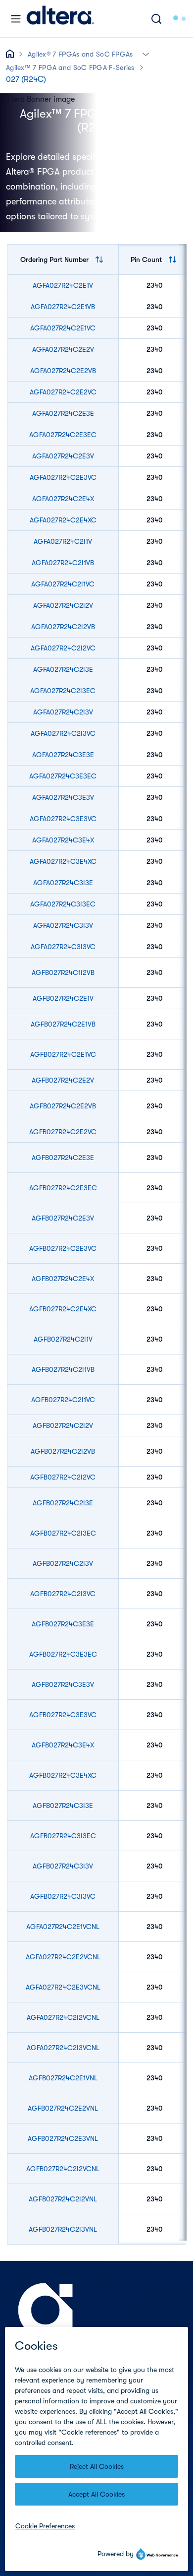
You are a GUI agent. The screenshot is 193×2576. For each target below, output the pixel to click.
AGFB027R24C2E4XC (63, 1309)
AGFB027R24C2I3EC (63, 1533)
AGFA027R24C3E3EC (63, 776)
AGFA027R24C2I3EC (63, 691)
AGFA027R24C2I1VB (63, 563)
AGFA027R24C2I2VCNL (63, 2017)
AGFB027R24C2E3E (63, 1158)
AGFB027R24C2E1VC (63, 1054)
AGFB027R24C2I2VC (63, 1477)
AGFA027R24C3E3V (63, 797)
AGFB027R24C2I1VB (63, 1369)
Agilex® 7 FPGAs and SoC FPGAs (80, 54)
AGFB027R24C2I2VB (63, 1451)
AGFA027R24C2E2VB (63, 371)
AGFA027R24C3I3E (63, 883)
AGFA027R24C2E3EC (63, 435)
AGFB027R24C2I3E (63, 1503)
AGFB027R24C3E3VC (63, 1715)
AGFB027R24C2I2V (63, 1425)
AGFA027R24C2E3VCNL (63, 1987)
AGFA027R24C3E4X (63, 840)
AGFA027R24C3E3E (63, 755)
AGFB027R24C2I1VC (63, 1400)
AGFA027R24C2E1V (63, 285)
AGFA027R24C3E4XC (63, 861)
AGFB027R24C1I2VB (63, 972)
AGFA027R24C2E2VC (63, 392)
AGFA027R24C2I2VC (63, 648)
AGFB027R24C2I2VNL (63, 2199)
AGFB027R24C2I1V (63, 1339)
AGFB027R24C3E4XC (63, 1775)
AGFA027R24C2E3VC (63, 477)
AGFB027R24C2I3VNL (63, 2229)
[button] (146, 53)
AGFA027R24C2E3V (63, 456)
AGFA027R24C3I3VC (63, 947)
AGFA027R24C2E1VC (63, 328)
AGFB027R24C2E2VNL (63, 2108)
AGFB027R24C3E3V (63, 1684)
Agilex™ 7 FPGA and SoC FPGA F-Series (70, 67)
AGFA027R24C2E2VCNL (63, 1957)
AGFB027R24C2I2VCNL (63, 2169)
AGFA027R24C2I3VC (63, 733)
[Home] (60, 19)
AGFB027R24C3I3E (63, 1805)
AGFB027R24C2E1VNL (63, 2078)
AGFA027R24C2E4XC (63, 520)
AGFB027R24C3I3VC (63, 1896)
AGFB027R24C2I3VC (63, 1594)
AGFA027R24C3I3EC (63, 904)
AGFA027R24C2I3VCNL (63, 2048)
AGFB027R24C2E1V (63, 998)
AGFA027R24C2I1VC (63, 584)
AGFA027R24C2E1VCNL (63, 1927)
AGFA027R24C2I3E (63, 669)
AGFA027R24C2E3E (63, 413)
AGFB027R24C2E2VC (63, 1132)
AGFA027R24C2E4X (63, 499)
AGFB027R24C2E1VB (63, 1024)
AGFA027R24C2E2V (63, 349)
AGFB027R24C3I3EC (63, 1836)
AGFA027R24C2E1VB (63, 307)
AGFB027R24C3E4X (63, 1745)
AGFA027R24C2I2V (63, 605)
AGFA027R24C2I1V (63, 541)
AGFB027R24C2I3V (63, 1563)
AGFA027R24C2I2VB (63, 627)
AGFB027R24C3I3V (63, 1866)
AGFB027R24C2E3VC (63, 1248)
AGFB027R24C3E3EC (63, 1654)
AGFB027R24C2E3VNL (63, 2138)
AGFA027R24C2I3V (63, 712)
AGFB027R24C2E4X (63, 1279)
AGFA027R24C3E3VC (63, 819)
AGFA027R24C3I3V (63, 925)
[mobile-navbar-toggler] (16, 19)
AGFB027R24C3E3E (63, 1624)
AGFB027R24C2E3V (63, 1218)
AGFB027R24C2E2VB (63, 1106)
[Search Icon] (156, 19)
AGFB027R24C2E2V (63, 1080)
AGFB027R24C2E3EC (63, 1188)
